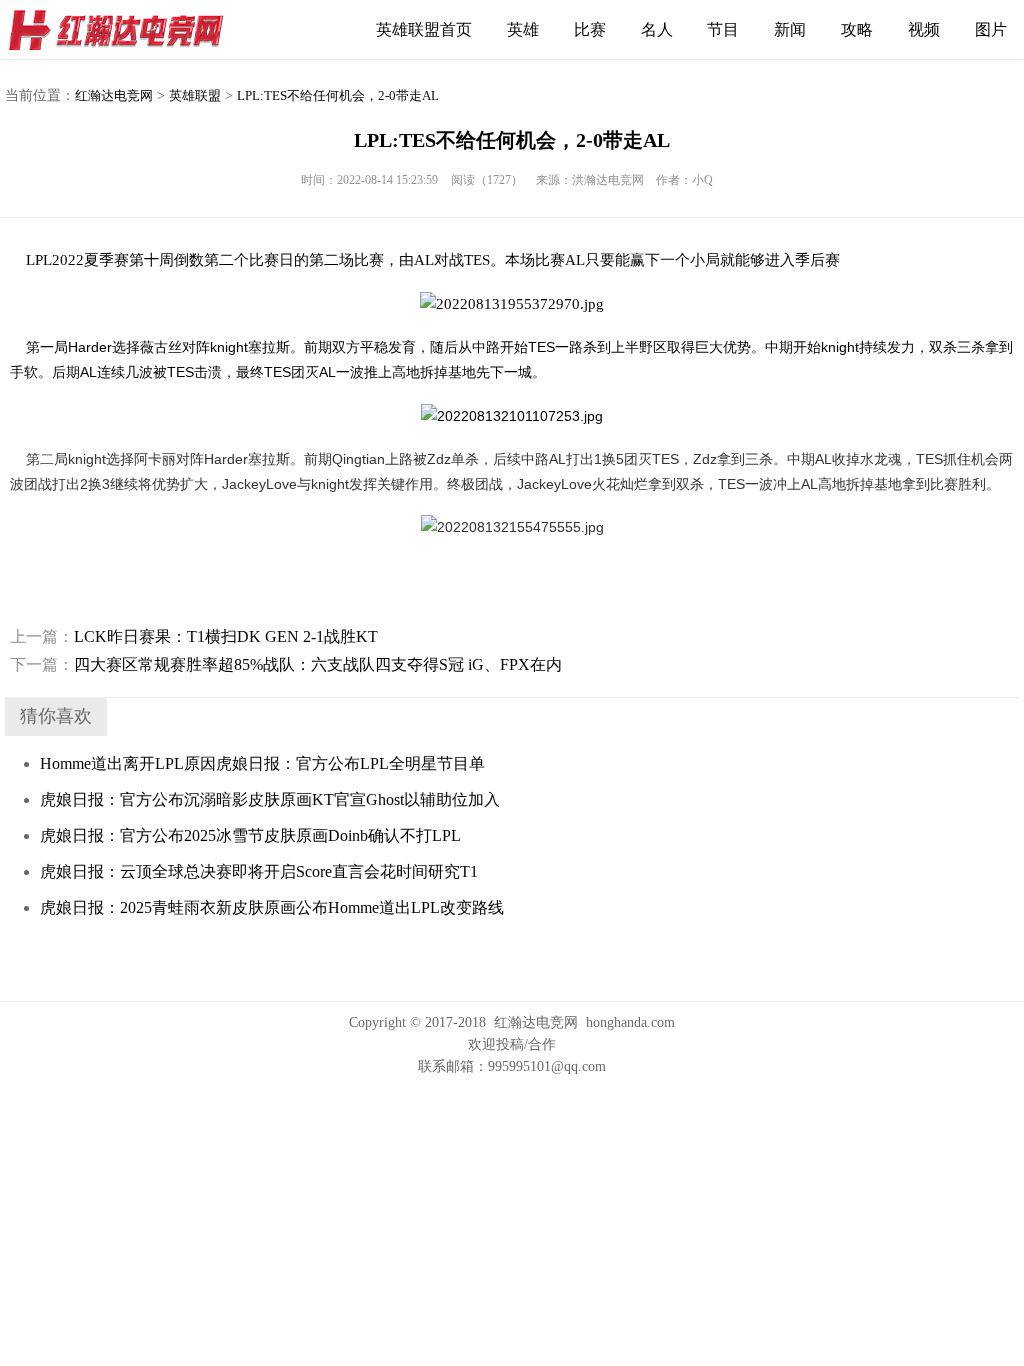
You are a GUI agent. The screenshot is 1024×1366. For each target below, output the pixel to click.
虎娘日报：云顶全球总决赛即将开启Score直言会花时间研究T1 (259, 871)
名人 (657, 29)
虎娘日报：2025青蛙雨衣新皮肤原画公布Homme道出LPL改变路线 (272, 907)
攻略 (857, 29)
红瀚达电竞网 (125, 30)
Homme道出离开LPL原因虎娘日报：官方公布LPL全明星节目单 (262, 763)
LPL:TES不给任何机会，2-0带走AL (338, 95)
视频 (924, 29)
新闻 (790, 29)
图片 (991, 29)
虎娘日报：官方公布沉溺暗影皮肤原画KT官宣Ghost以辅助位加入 (270, 799)
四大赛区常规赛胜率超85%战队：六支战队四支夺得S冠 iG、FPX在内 (286, 664)
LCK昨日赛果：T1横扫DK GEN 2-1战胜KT (194, 636)
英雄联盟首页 (424, 29)
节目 (723, 29)
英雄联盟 (195, 95)
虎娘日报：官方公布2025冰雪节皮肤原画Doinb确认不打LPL (250, 835)
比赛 (590, 29)
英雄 (523, 29)
